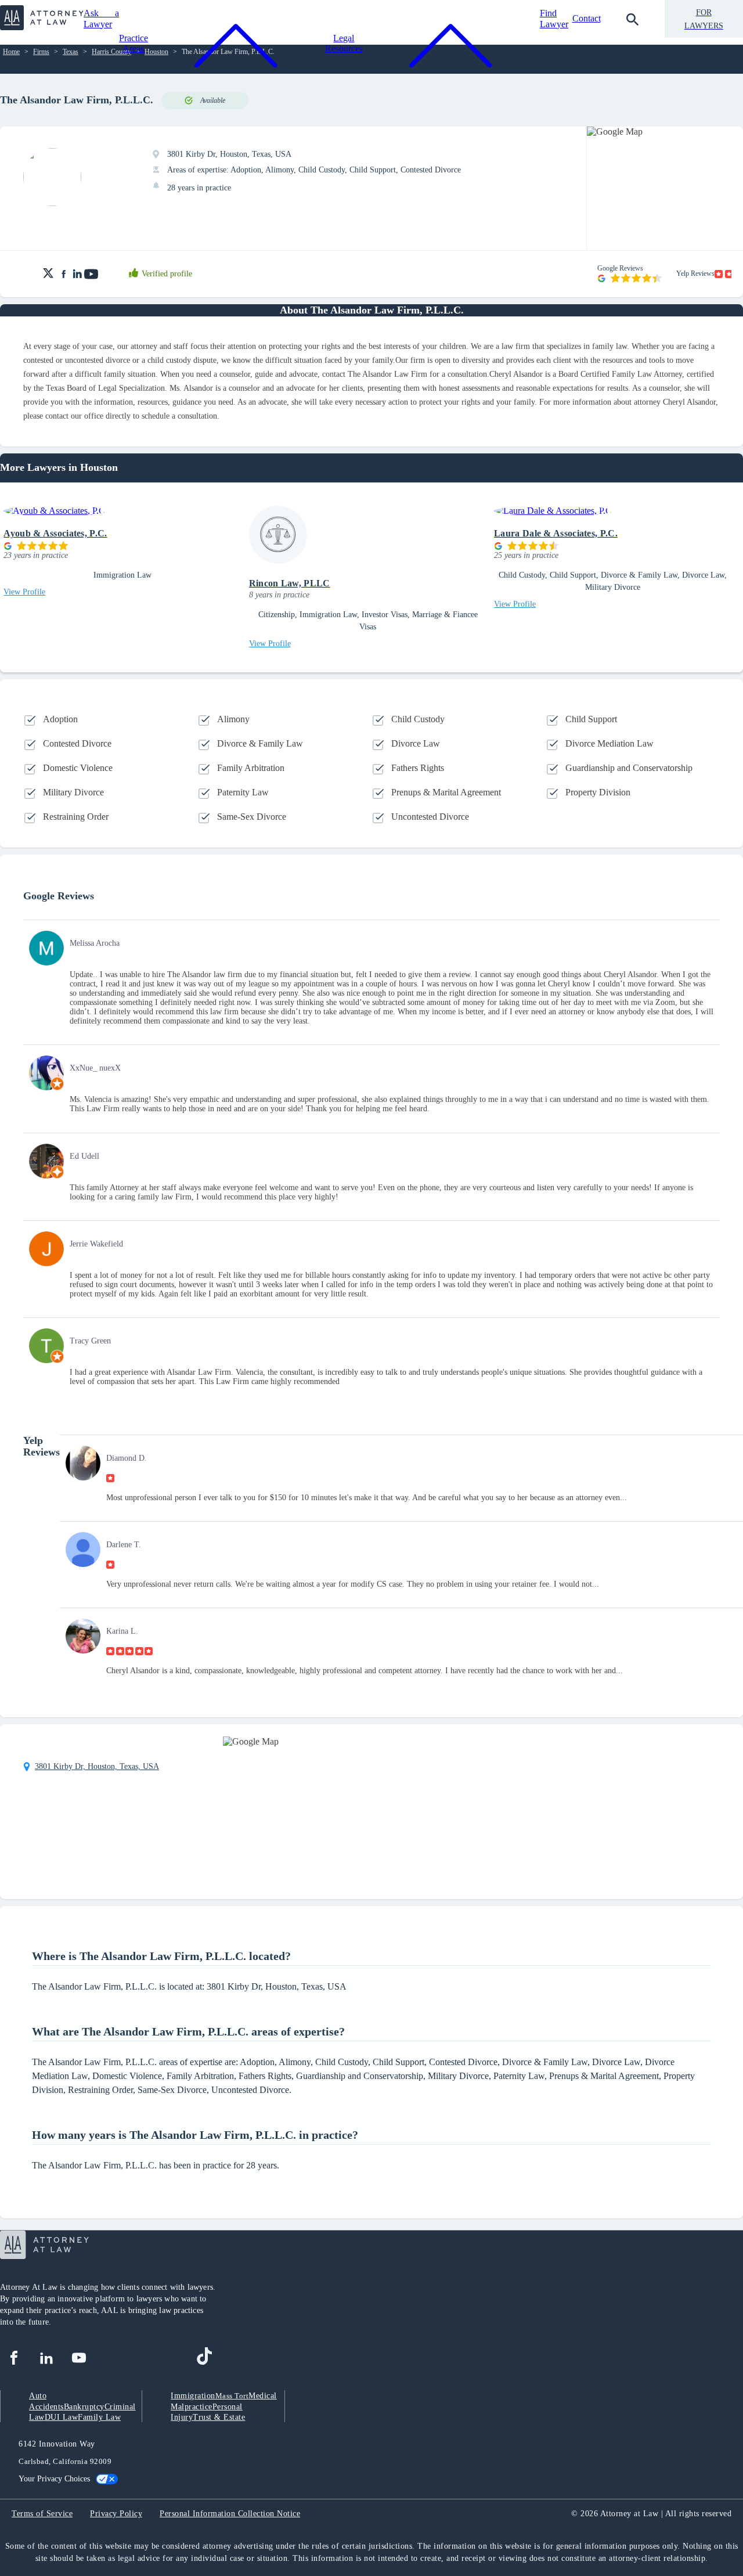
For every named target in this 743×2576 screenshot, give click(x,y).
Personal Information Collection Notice (230, 2514)
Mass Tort (232, 2396)
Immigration (193, 2396)
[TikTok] (204, 2358)
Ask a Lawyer (101, 18)
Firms (41, 52)
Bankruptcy (84, 2407)
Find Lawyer (554, 18)
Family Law (99, 2417)
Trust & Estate (219, 2417)
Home (11, 52)
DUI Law (62, 2417)
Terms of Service (42, 2514)
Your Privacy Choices (54, 2479)
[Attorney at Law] (42, 27)
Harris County (111, 52)
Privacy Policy (116, 2514)
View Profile (24, 592)
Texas (71, 52)
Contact (587, 18)
